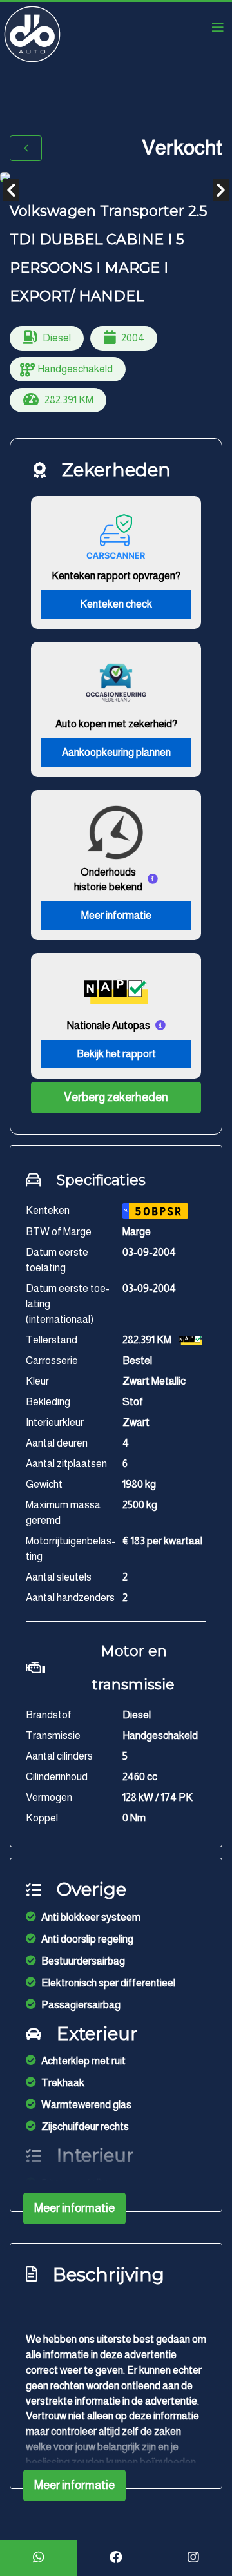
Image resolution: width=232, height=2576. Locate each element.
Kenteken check (116, 604)
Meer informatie (116, 915)
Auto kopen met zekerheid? (116, 724)
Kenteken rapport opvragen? (116, 576)
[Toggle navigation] (218, 28)
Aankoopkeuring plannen (116, 752)
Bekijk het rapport (116, 1054)
